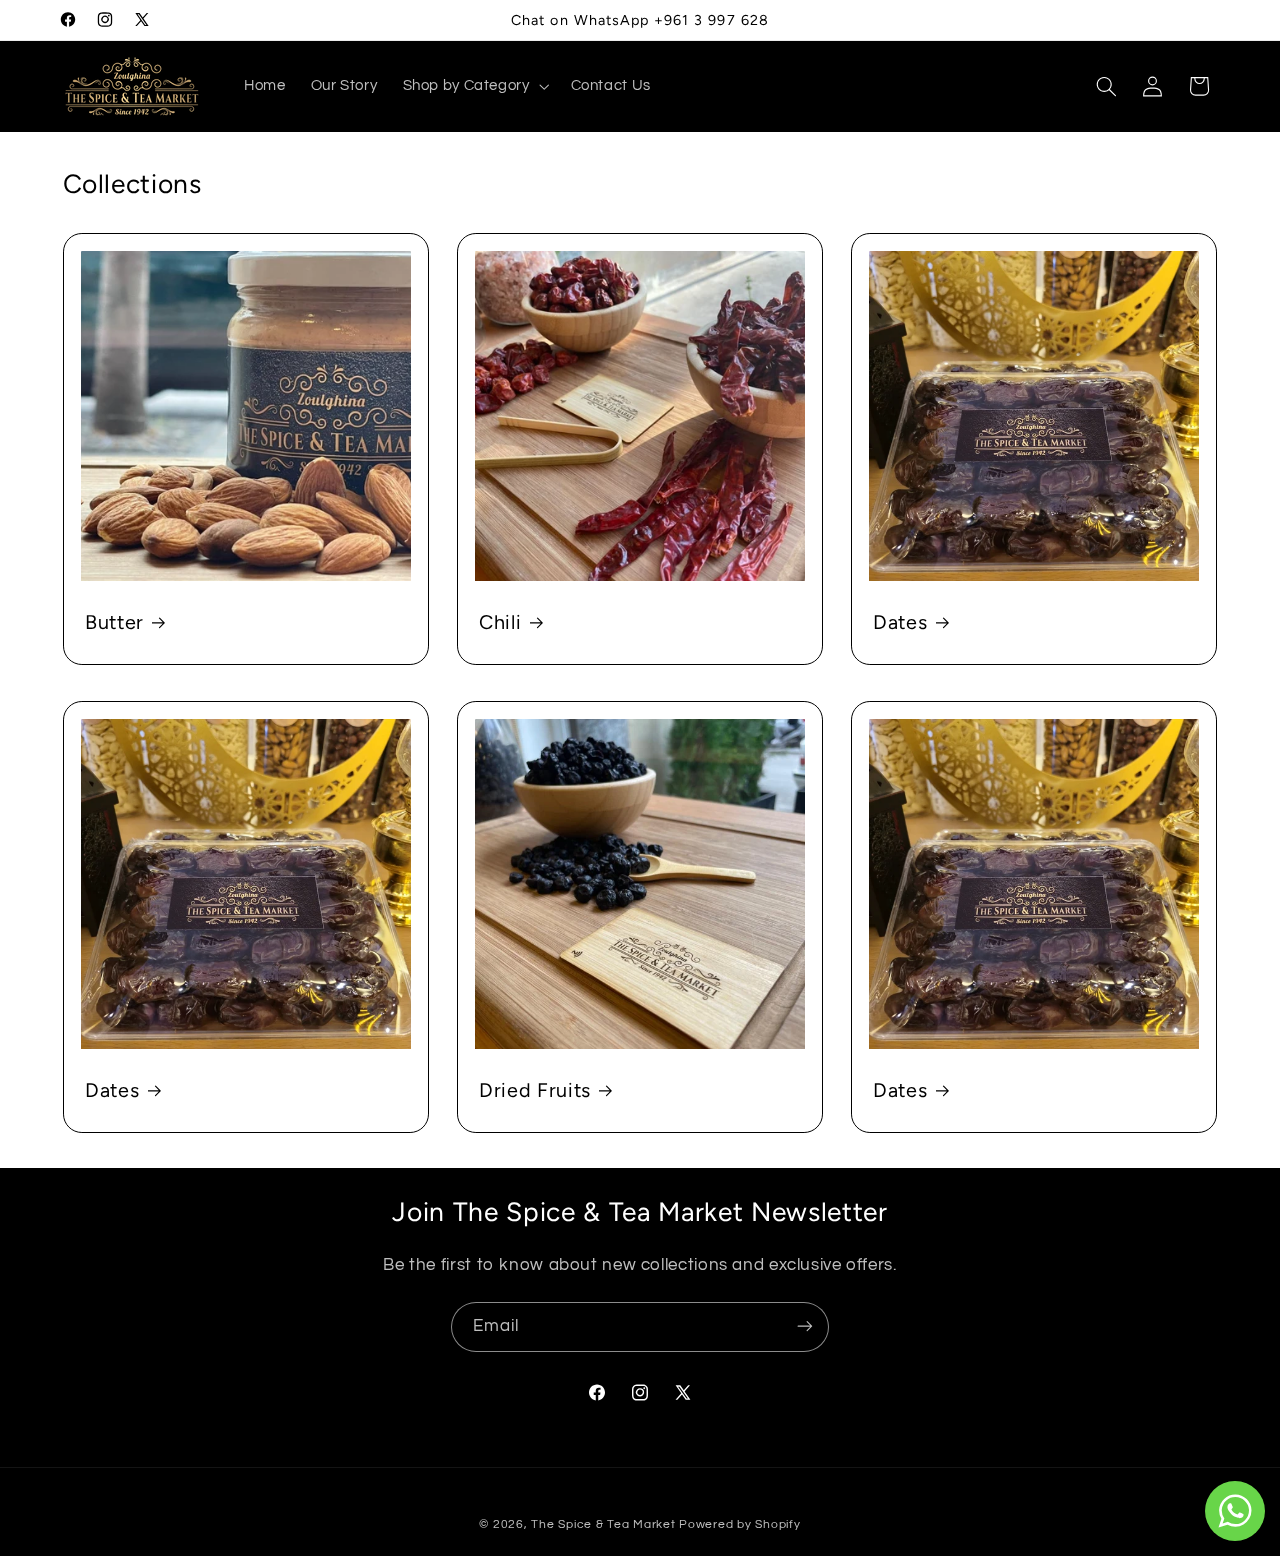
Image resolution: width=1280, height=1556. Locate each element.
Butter (114, 622)
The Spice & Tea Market (603, 1524)
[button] (474, 86)
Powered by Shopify (739, 1524)
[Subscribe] (805, 1326)
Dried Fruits (535, 1090)
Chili (500, 622)
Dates (900, 622)
